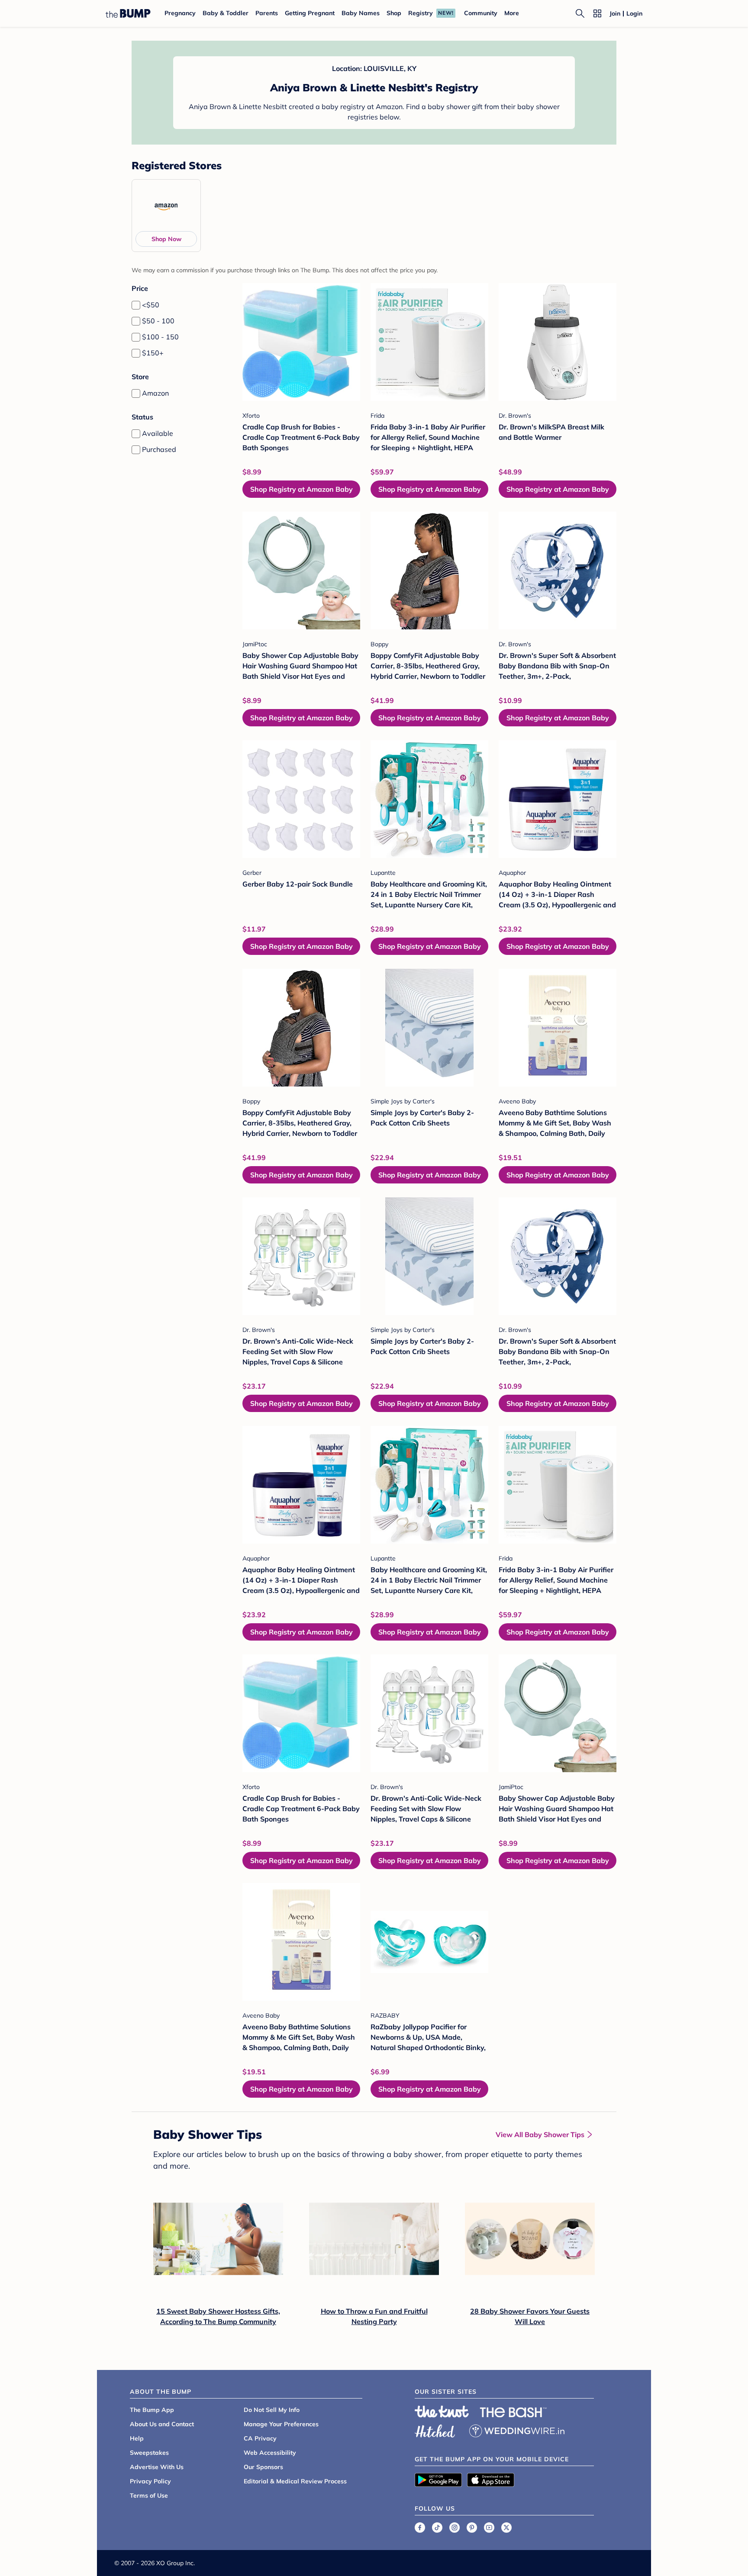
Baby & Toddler (226, 13)
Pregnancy (180, 13)
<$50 (151, 305)
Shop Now (166, 239)
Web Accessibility (270, 2453)
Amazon (155, 393)
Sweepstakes (149, 2453)
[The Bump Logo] (128, 13)
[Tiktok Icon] (437, 2528)
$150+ (153, 353)
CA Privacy (260, 2438)
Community (481, 13)
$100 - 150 (160, 337)
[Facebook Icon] (420, 2528)
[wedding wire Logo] (517, 2430)
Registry (421, 13)
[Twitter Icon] (506, 2528)
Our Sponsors (263, 2467)
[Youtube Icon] (489, 2528)
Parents (267, 13)
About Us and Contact (162, 2424)
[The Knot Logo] (442, 2412)
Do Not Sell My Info (272, 2410)
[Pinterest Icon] (472, 2528)
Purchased (159, 449)
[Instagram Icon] (455, 2528)
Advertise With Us (157, 2467)
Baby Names (361, 13)
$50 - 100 (158, 321)
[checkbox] (136, 305)
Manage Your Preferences (281, 2424)
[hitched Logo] (435, 2430)
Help (137, 2438)
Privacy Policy (150, 2481)
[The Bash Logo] (513, 2412)
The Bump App (152, 2410)
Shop (394, 13)
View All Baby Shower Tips (540, 2134)
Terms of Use (149, 2495)
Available (158, 433)
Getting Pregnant (310, 13)
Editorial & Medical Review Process (295, 2481)
